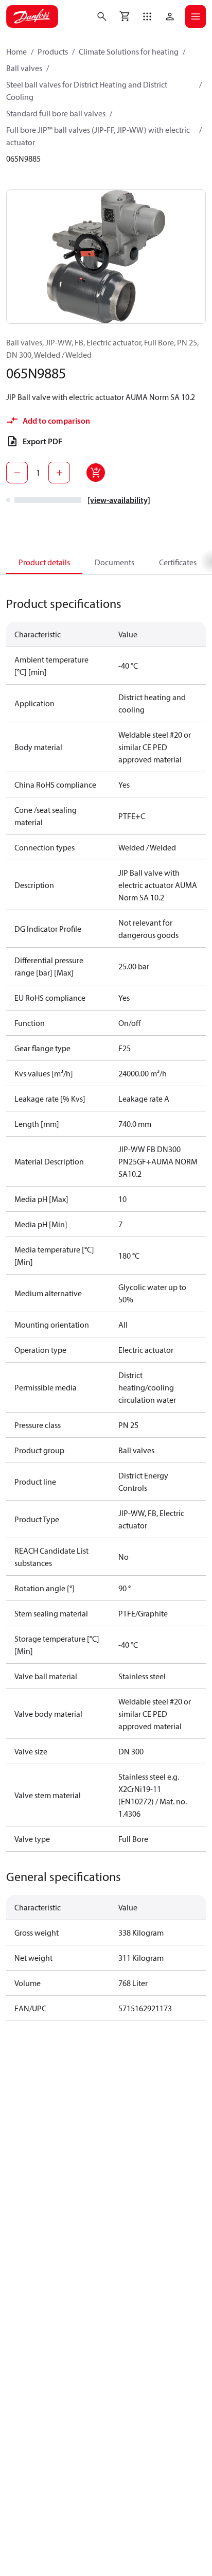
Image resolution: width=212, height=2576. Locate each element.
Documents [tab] (114, 562)
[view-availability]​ (119, 500)
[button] (147, 16)
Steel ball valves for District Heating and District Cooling (87, 91)
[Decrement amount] (17, 473)
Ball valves (24, 68)
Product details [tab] (44, 562)
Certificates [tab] (178, 562)
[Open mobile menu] (196, 16)
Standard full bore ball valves (56, 113)
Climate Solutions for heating (129, 51)
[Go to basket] (125, 16)
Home (16, 51)
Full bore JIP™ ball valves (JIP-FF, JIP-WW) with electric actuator (98, 136)
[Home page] (32, 16)
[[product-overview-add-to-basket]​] (96, 473)
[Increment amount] (59, 473)
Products (53, 51)
